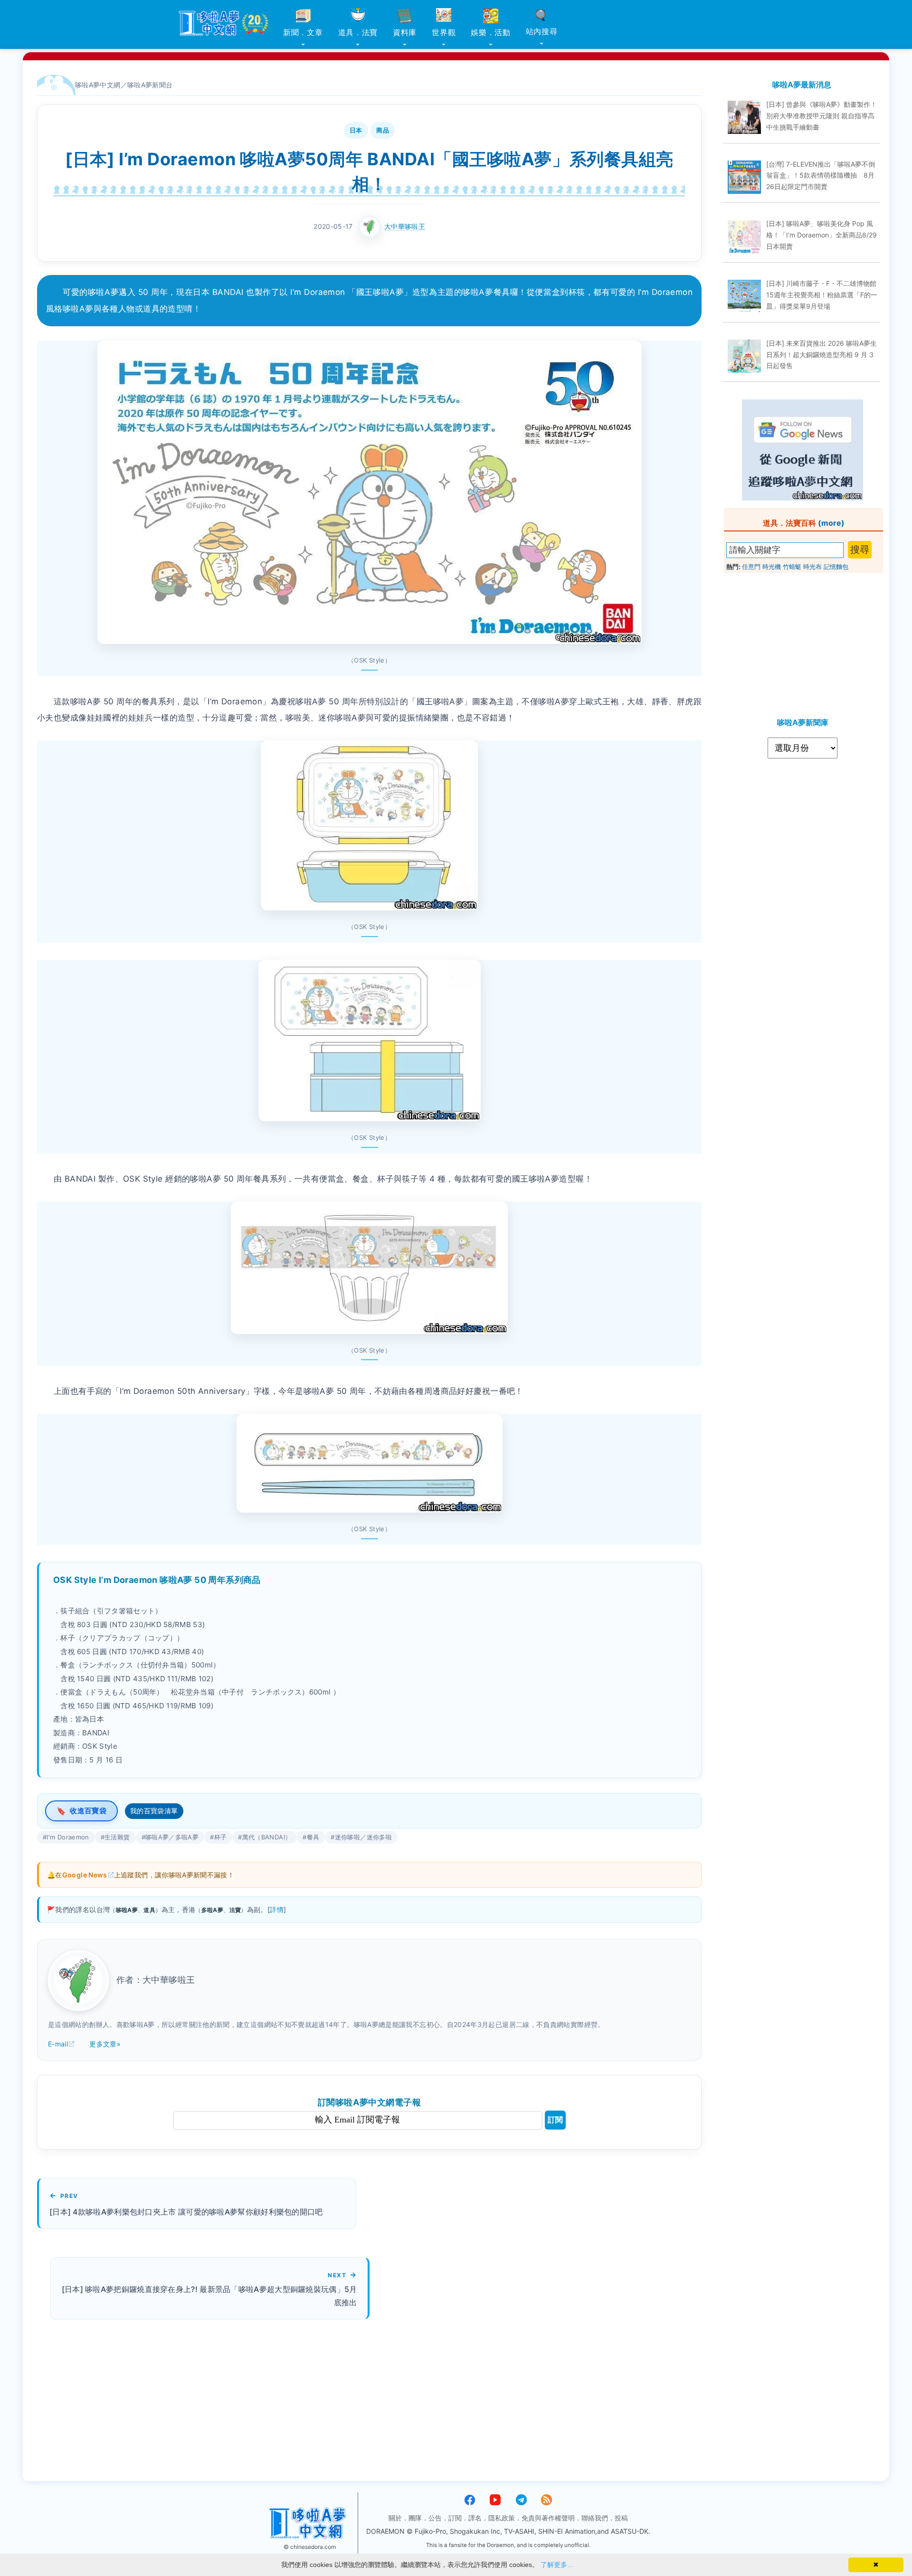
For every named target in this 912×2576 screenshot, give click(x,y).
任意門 (751, 567)
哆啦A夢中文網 (98, 85)
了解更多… (557, 2565)
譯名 (475, 2518)
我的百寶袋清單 (154, 1811)
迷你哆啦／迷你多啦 (363, 1837)
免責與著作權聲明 (548, 2518)
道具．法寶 (358, 32)
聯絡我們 (595, 2518)
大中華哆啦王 (405, 226)
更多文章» (105, 2044)
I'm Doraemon (68, 1837)
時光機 (772, 567)
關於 (395, 2518)
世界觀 (444, 32)
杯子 (221, 1837)
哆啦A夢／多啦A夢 (172, 1837)
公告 (435, 2518)
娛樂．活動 (491, 32)
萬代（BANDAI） (267, 1837)
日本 (356, 130)
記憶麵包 (836, 567)
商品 (383, 130)
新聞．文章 (303, 32)
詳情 (277, 1909)
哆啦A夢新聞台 (150, 85)
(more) (831, 523)
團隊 (415, 2518)
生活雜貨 (117, 1837)
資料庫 (405, 32)
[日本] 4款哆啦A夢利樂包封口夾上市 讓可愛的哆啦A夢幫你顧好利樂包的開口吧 (186, 2212)
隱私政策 (502, 2518)
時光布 (812, 567)
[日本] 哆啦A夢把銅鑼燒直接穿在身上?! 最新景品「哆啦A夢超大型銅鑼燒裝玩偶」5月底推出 (209, 2296)
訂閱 (555, 2120)
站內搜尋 (542, 31)
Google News (85, 1875)
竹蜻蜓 (792, 567)
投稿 (621, 2518)
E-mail (58, 2044)
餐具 (313, 1837)
